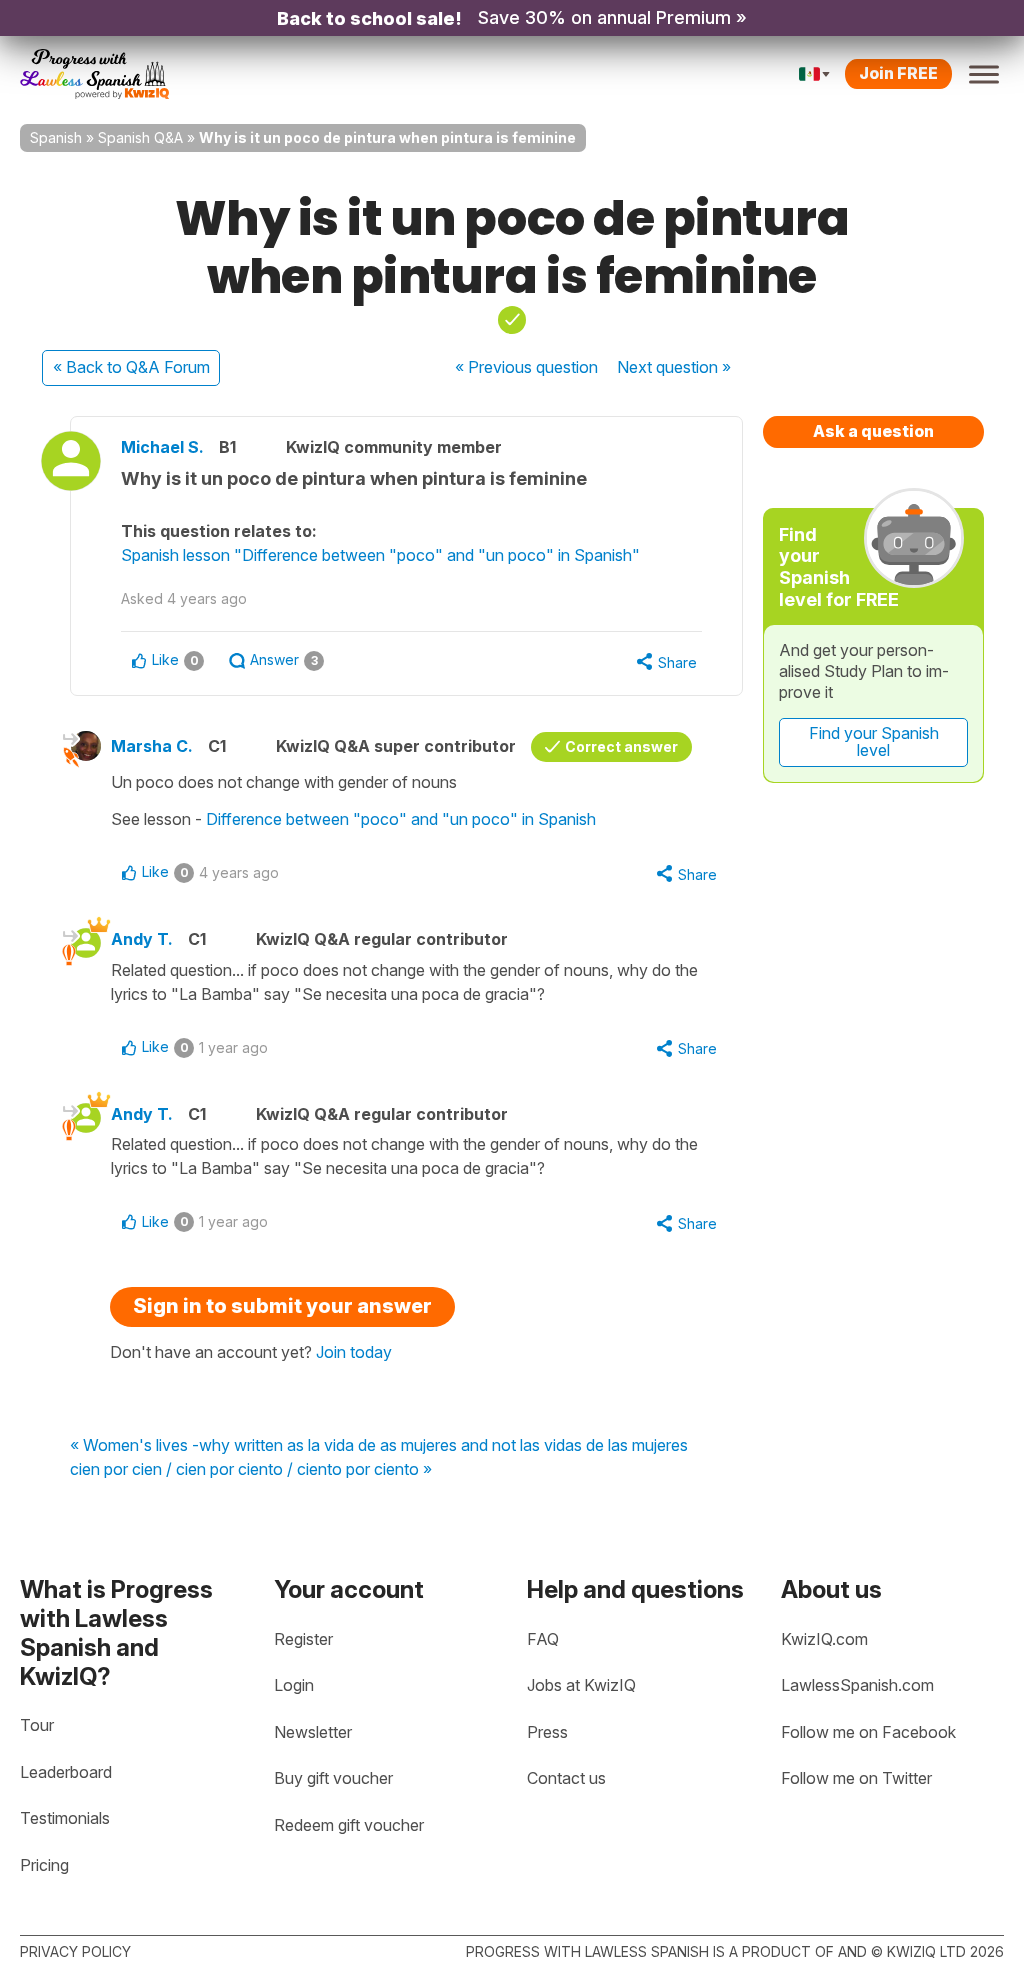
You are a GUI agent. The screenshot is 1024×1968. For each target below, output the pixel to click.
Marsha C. (152, 746)
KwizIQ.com (824, 1639)
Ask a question (873, 431)
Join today (354, 1352)
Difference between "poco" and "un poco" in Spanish (401, 819)
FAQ (543, 1639)
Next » (674, 367)
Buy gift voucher (333, 1778)
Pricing (44, 1865)
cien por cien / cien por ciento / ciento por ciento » (251, 1470)
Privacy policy (75, 1951)
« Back (131, 367)
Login (294, 1685)
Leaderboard (66, 1772)
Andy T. (142, 939)
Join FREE (898, 73)
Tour (37, 1725)
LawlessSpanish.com (857, 1685)
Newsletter (313, 1732)
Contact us (566, 1778)
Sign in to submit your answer (282, 1306)
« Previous (526, 367)
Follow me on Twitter (856, 1778)
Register (303, 1639)
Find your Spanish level (874, 742)
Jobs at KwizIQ (581, 1685)
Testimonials (65, 1818)
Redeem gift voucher (349, 1825)
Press (547, 1732)
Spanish (56, 137)
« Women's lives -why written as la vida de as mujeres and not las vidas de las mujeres (379, 1446)
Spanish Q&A (140, 137)
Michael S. (162, 447)
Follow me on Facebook (868, 1732)
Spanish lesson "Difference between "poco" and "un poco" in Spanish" (380, 555)
